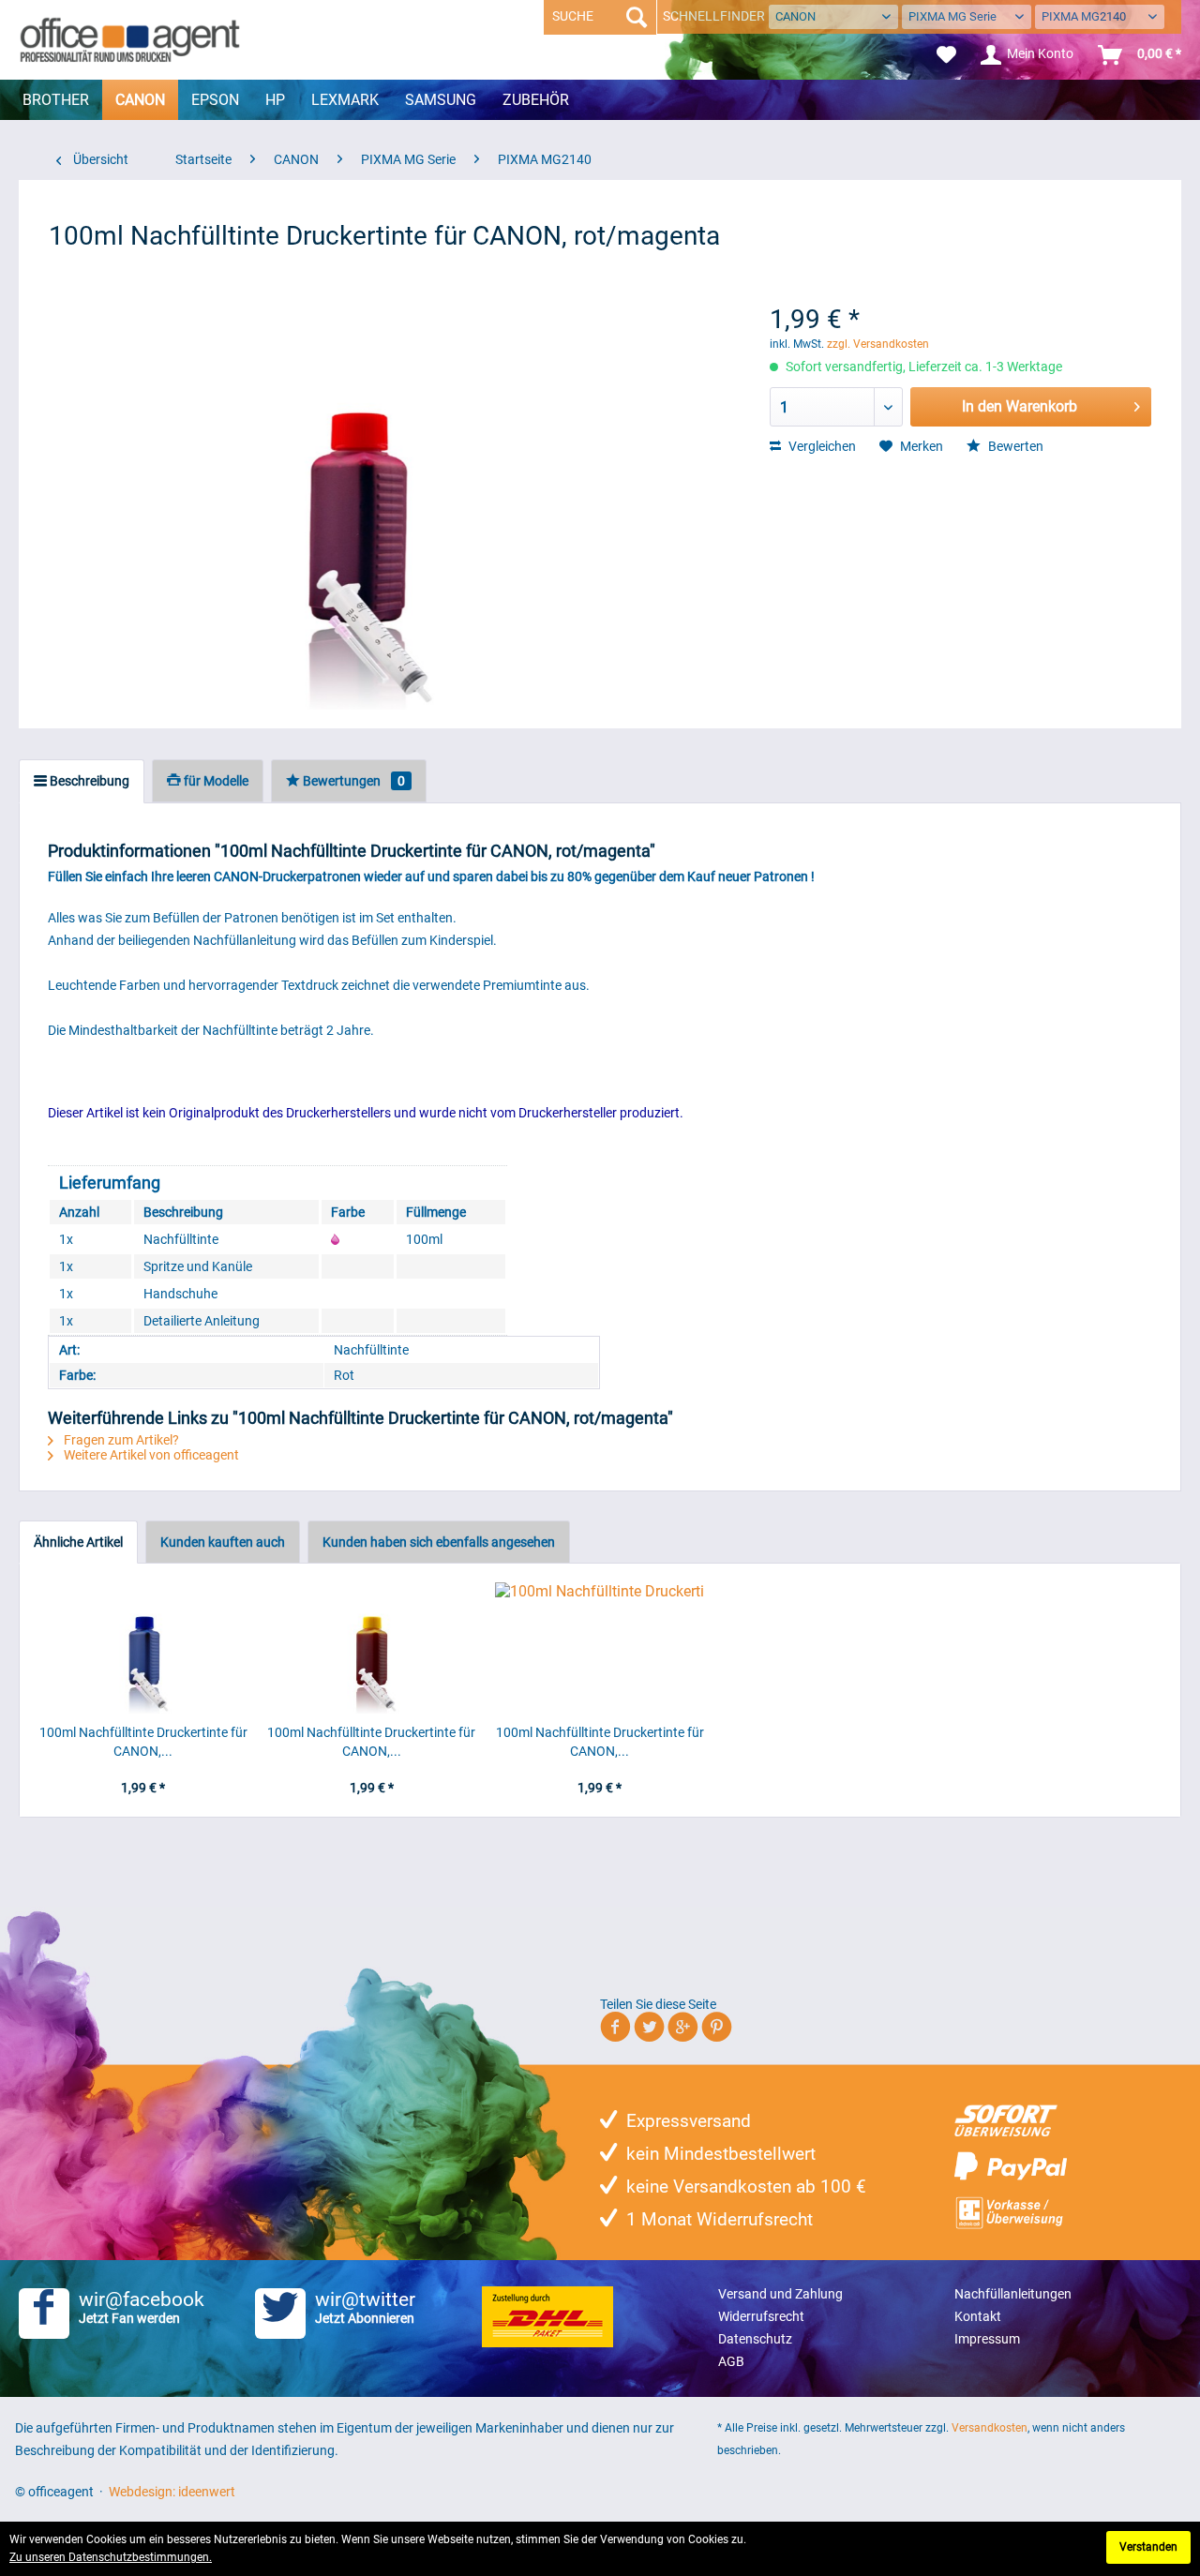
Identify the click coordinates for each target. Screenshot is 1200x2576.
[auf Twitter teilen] (649, 2030)
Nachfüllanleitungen (1013, 2294)
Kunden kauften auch (223, 1542)
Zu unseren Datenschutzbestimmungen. (111, 2557)
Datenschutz (755, 2339)
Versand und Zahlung (780, 2294)
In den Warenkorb (1020, 406)
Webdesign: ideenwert (172, 2492)
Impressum (987, 2339)
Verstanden (1148, 2547)
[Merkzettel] (946, 55)
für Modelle (215, 781)
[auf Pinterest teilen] (717, 2030)
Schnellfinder (714, 16)
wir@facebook (142, 2307)
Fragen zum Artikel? (120, 1440)
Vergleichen (821, 446)
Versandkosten (990, 2428)
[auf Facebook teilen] (615, 2030)
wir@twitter (365, 2307)
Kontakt (978, 2316)
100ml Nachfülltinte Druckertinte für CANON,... (143, 1742)
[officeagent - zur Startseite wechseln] (130, 39)
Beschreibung (88, 781)
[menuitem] (946, 55)
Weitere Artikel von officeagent (150, 1455)
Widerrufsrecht (761, 2316)
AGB (731, 2361)
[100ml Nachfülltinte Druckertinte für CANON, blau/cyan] (143, 1648)
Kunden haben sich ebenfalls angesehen (439, 1542)
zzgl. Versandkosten (878, 344)
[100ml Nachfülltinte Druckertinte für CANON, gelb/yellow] (372, 1648)
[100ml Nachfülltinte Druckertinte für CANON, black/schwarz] (600, 1648)
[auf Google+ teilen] (683, 2030)
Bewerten (1014, 446)
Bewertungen (352, 781)
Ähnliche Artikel (78, 1542)
